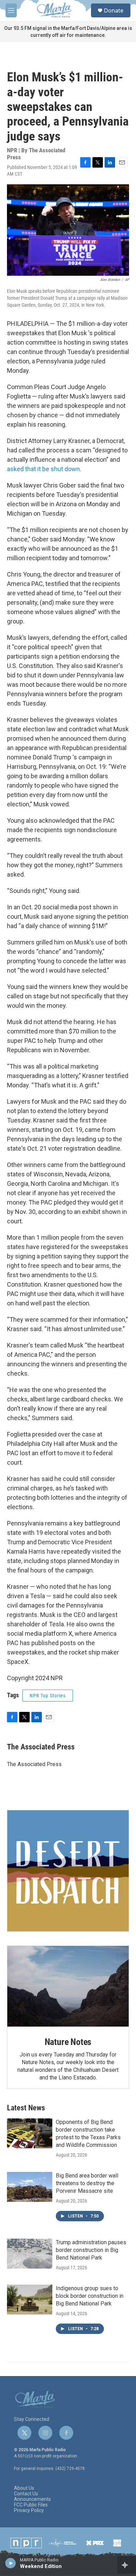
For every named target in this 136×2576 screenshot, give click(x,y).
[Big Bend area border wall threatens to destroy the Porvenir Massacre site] (30, 2187)
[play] (11, 2563)
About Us (24, 2488)
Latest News (26, 2108)
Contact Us (26, 2494)
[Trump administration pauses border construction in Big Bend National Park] (30, 2254)
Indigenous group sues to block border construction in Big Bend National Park (90, 2296)
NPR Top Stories (48, 1696)
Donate (114, 10)
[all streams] (127, 2565)
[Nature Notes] (68, 1986)
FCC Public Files (31, 2505)
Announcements (32, 2499)
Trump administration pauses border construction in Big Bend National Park (91, 2250)
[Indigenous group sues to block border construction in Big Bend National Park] (30, 2300)
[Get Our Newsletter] (68, 1871)
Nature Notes (68, 2042)
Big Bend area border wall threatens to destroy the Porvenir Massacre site (87, 2183)
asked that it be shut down (43, 469)
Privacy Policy (29, 2510)
